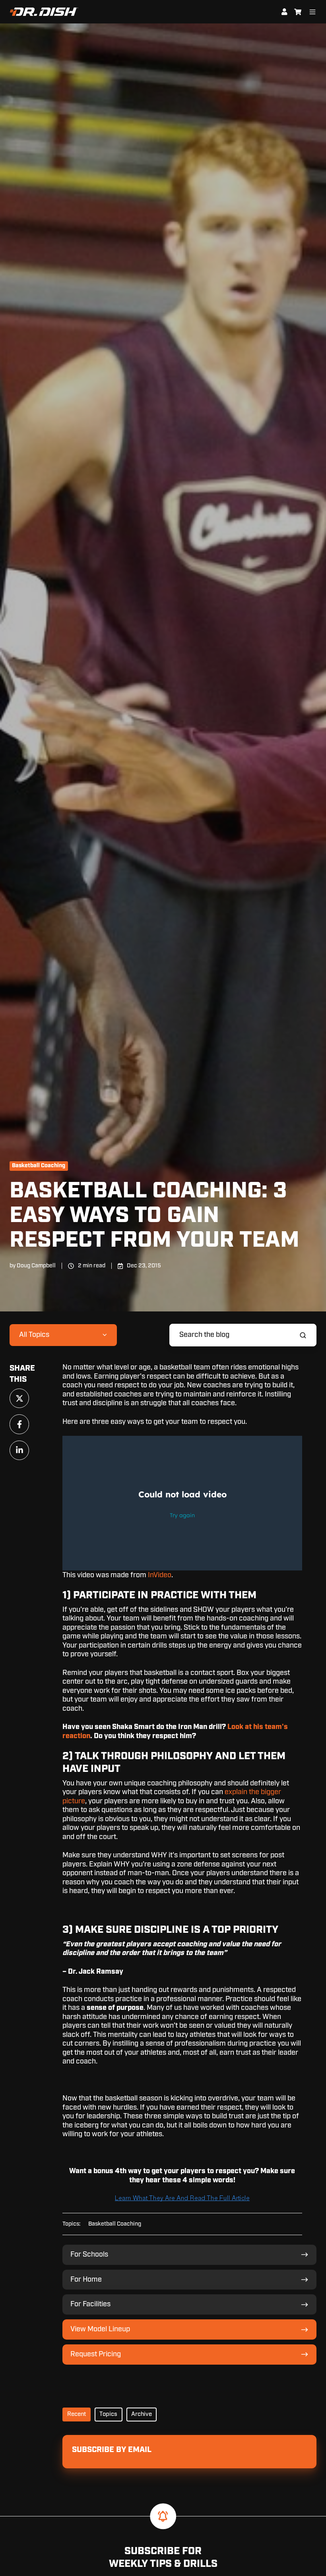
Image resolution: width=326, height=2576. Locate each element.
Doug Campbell (36, 1266)
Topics (108, 2414)
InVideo (160, 1575)
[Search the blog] (303, 1335)
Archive (142, 2414)
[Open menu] (312, 12)
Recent (77, 2414)
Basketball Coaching (39, 1166)
